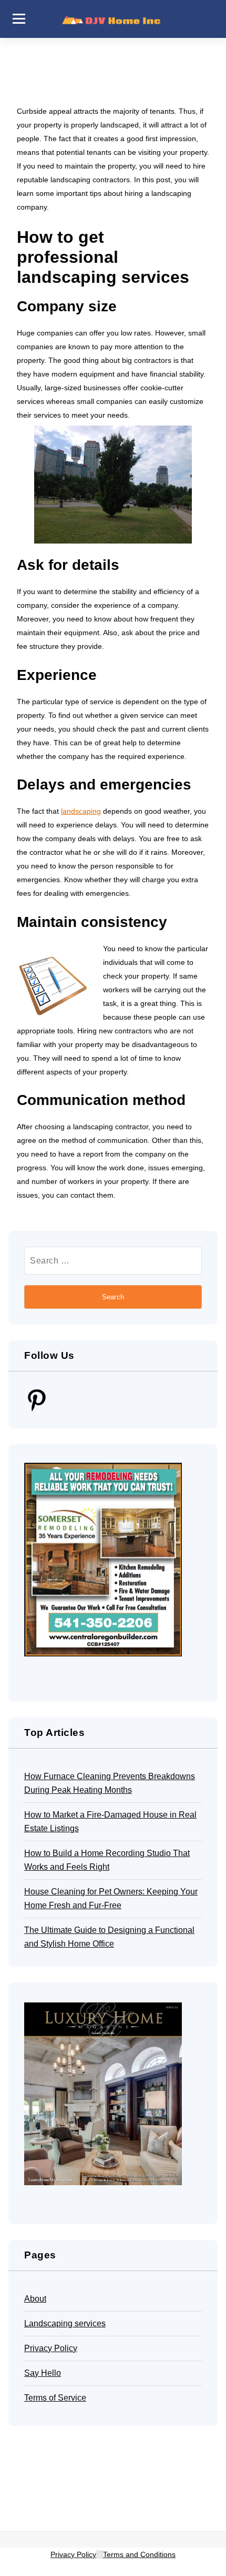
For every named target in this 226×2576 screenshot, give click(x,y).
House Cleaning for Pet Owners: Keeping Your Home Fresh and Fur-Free (111, 1898)
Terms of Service (55, 2398)
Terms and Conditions (139, 2554)
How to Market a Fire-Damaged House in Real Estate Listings (110, 1822)
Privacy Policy (51, 2348)
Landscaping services (65, 2323)
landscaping (81, 811)
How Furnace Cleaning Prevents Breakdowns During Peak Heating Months (110, 1783)
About (35, 2299)
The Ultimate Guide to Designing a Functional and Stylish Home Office (109, 1937)
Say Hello (43, 2373)
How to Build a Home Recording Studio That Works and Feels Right (107, 1860)
